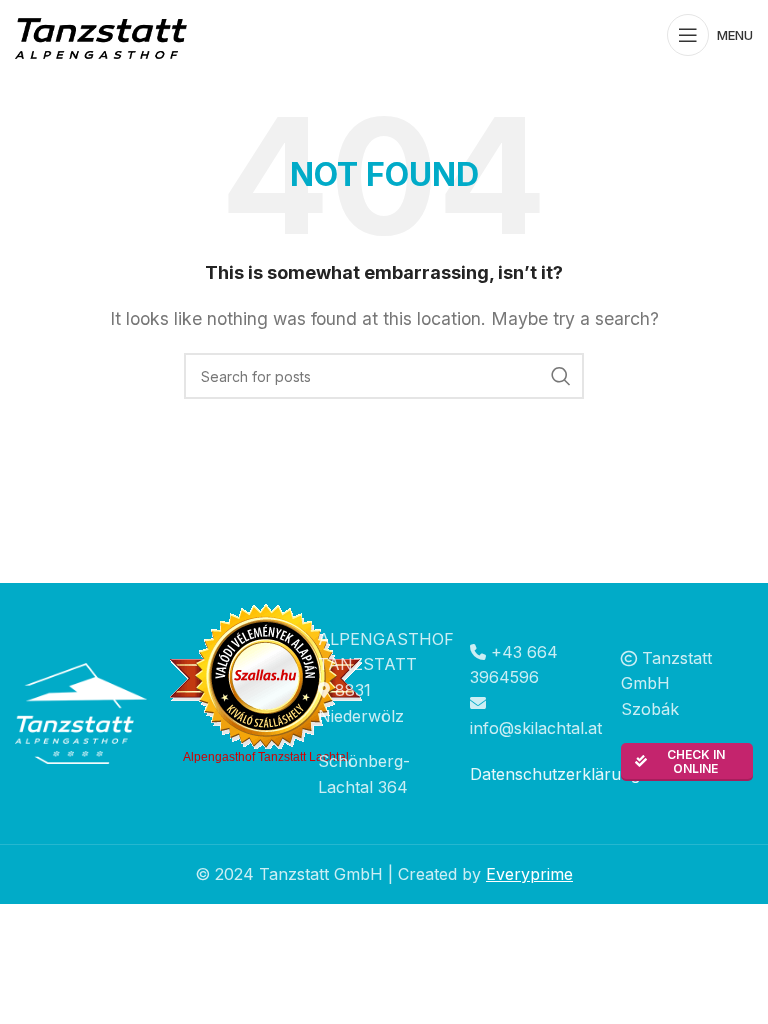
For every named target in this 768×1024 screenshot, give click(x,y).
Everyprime (529, 874)
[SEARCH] (561, 376)
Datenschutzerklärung (555, 774)
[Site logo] (104, 33)
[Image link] (81, 712)
